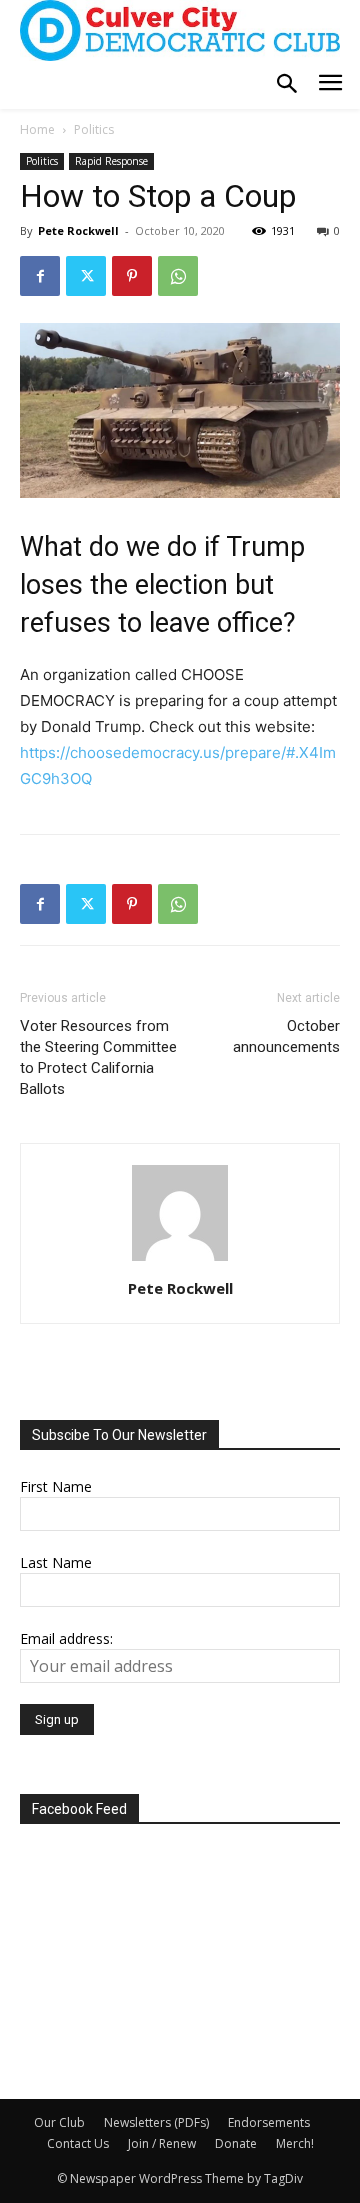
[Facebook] (40, 276)
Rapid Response (111, 161)
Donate (236, 2143)
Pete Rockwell (78, 230)
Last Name (56, 1562)
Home (37, 129)
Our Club (59, 2122)
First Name (56, 1486)
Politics (94, 129)
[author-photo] (180, 1260)
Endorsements (269, 2122)
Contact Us (78, 2143)
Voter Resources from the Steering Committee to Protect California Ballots (98, 1057)
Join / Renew (162, 2143)
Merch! (295, 2143)
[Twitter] (86, 276)
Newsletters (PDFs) (156, 2122)
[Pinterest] (132, 276)
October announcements (286, 1036)
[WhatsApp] (178, 276)
